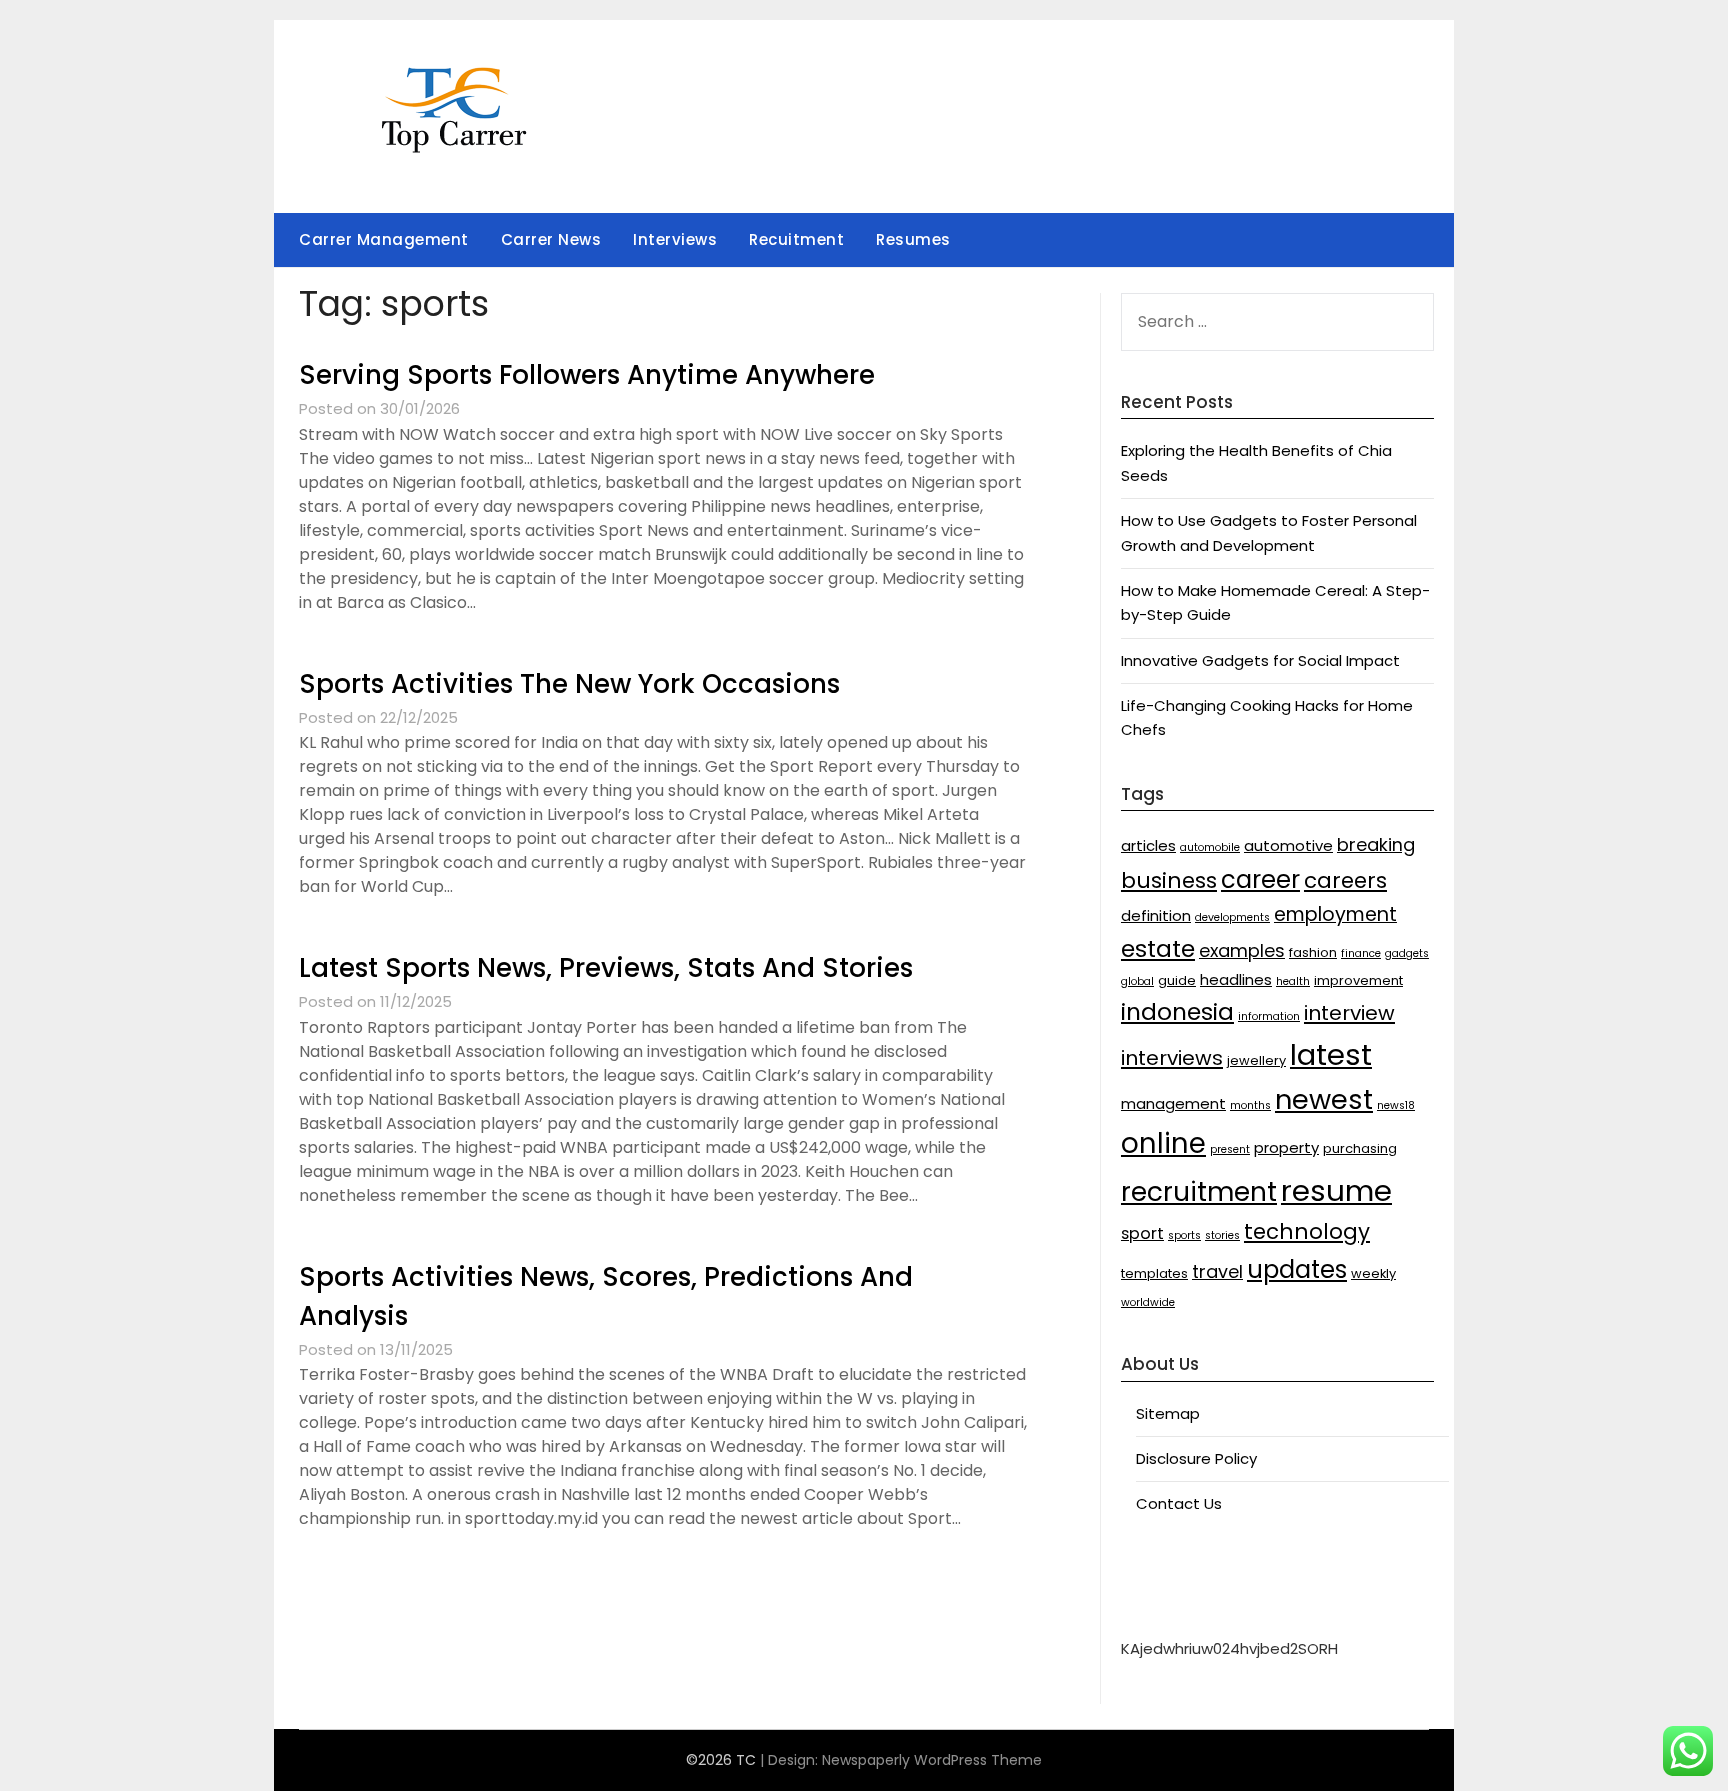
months (1250, 1105)
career (1260, 879)
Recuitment (796, 239)
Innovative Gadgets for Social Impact (1260, 660)
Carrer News (551, 239)
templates (1154, 1273)
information (1269, 1016)
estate (1158, 948)
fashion (1313, 952)
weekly (1373, 1273)
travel (1217, 1271)
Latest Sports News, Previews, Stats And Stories (606, 968)
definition (1156, 915)
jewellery (1256, 1060)
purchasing (1360, 1148)
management (1173, 1103)
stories (1222, 1235)
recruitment (1199, 1191)
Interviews (675, 239)
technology (1307, 1231)
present (1230, 1149)
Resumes (913, 239)
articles (1148, 845)
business (1169, 880)
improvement (1358, 980)
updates (1297, 1269)
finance (1361, 953)
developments (1232, 917)
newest (1324, 1099)
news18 (1396, 1105)
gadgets (1407, 953)
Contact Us (1179, 1503)
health (1293, 981)
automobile (1210, 847)
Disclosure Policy (1196, 1458)
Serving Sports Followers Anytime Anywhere (587, 375)
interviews (1172, 1058)
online (1163, 1143)
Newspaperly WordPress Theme (932, 1760)
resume (1336, 1190)
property (1286, 1147)
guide (1177, 980)
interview (1349, 1013)
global (1137, 981)
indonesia (1177, 1011)
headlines (1236, 979)
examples (1242, 950)
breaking (1376, 844)
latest (1331, 1054)
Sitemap (1168, 1413)
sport (1142, 1233)
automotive (1288, 845)
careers (1345, 880)
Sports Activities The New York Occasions (569, 684)
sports (1184, 1235)
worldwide (1148, 1302)
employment (1335, 914)
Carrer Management (384, 239)
